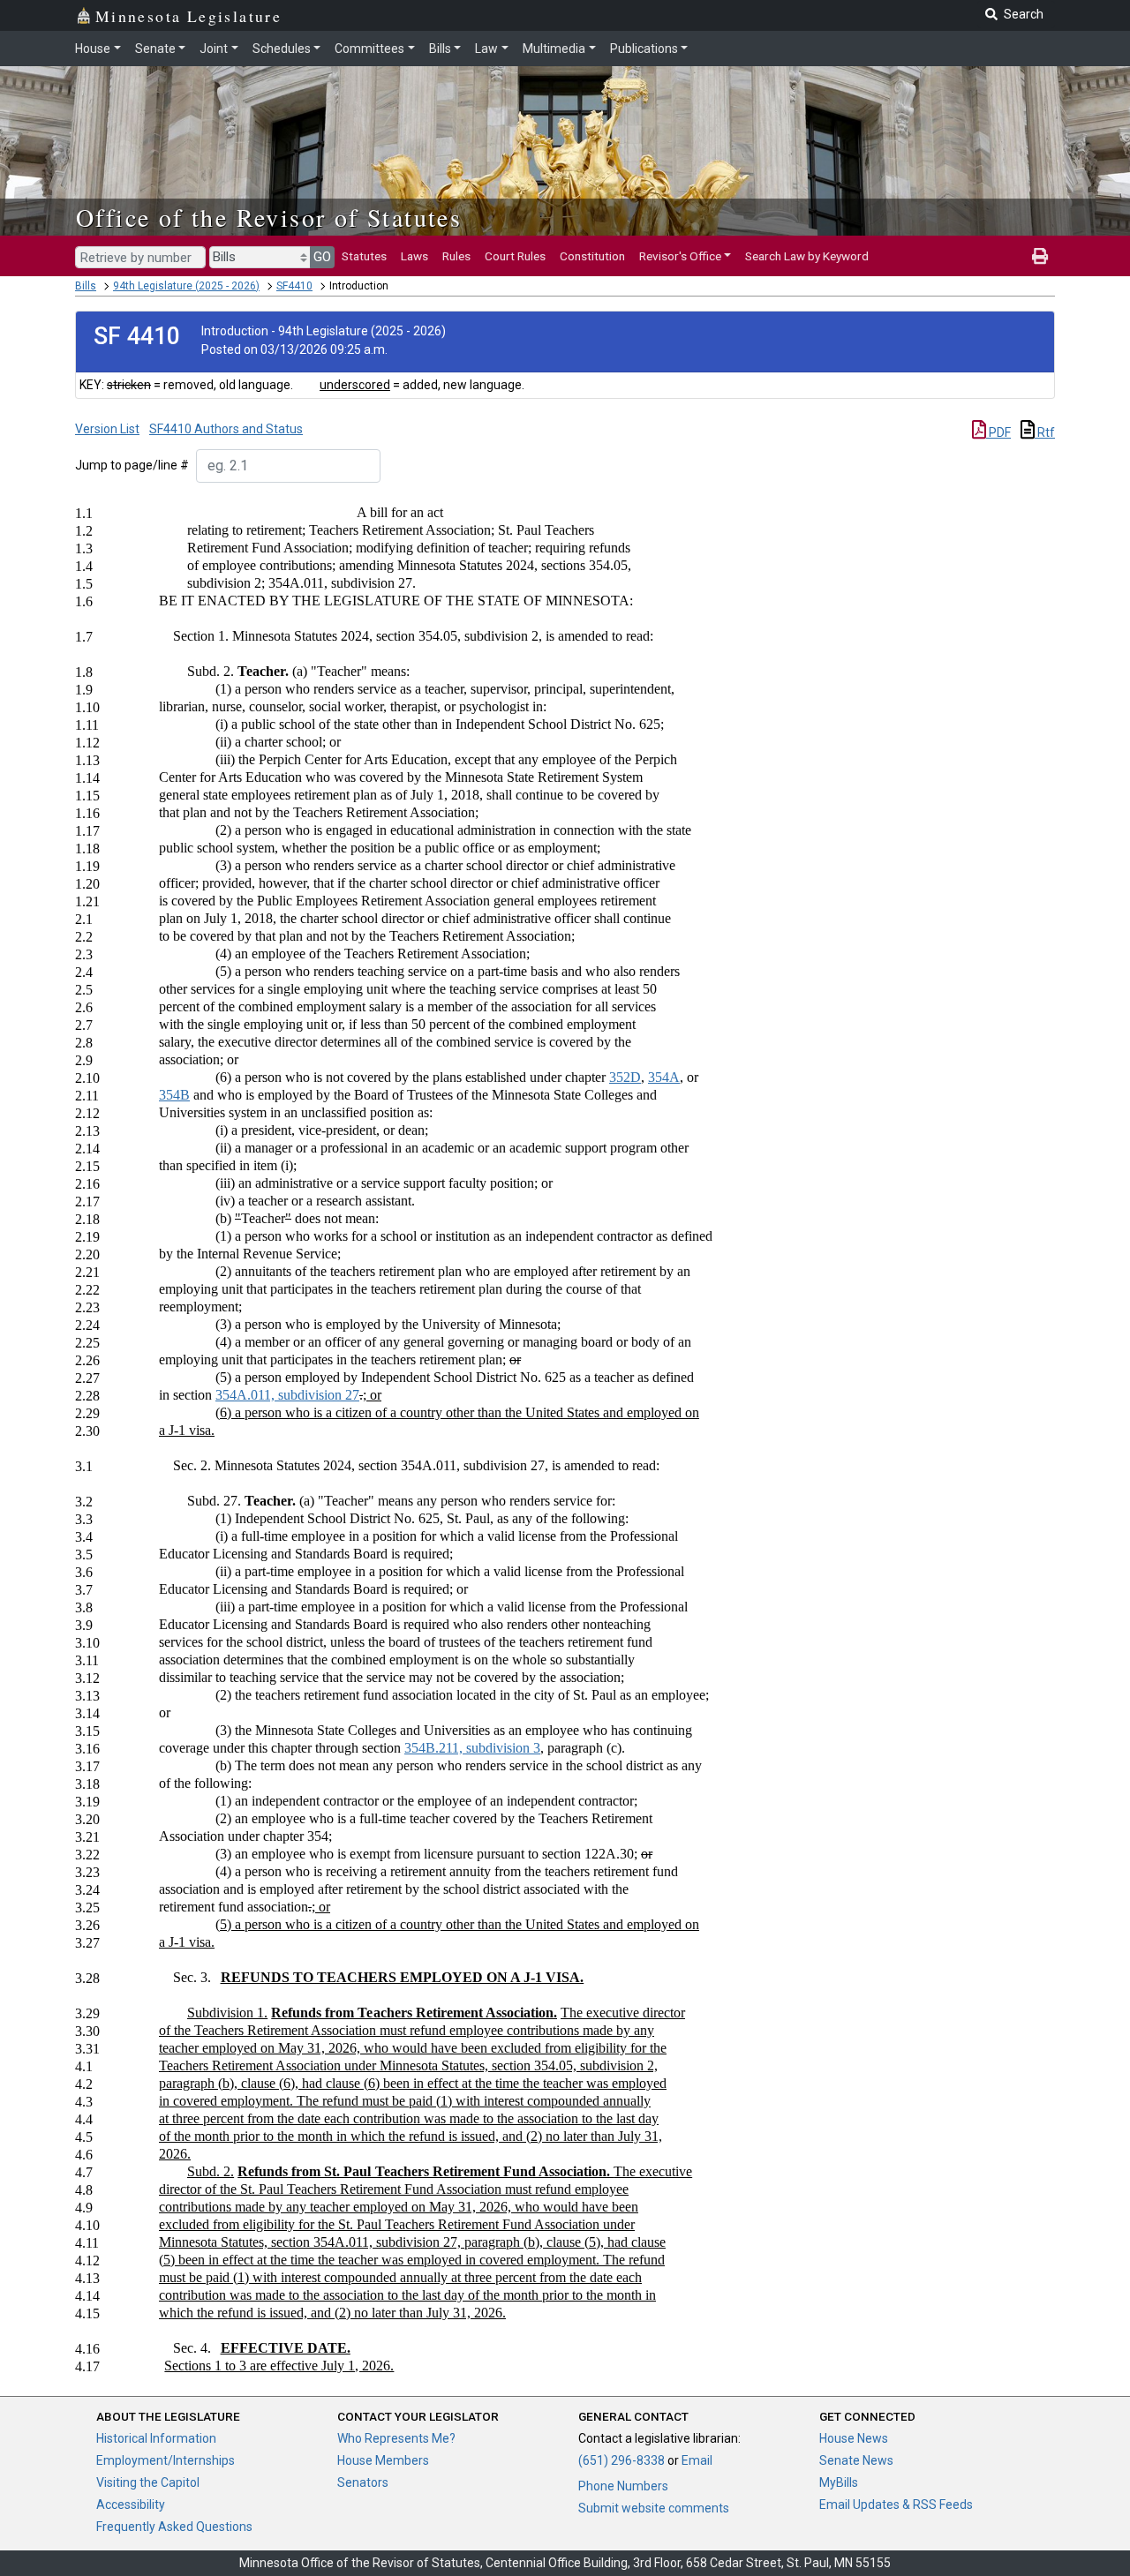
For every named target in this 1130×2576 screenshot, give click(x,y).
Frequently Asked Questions (174, 2527)
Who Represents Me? (396, 2438)
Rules (456, 256)
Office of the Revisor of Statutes (269, 217)
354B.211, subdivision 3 (472, 1748)
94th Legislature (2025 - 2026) (186, 286)
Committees (369, 49)
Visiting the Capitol (148, 2482)
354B (174, 1095)
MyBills (839, 2482)
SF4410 (294, 286)
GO (322, 257)
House (93, 49)
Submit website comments (654, 2508)
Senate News (856, 2460)
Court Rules (515, 256)
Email (697, 2460)
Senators (363, 2482)
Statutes (364, 256)
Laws (414, 256)
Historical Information (156, 2438)
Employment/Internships (166, 2460)
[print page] (1040, 256)
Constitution (592, 256)
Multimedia (554, 49)
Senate (155, 49)
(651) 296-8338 (621, 2460)
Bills (440, 49)
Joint (214, 49)
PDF (998, 432)
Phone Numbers (623, 2486)
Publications (644, 49)
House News (854, 2438)
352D (625, 1077)
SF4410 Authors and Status (226, 429)
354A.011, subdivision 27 (287, 1395)
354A (664, 1077)
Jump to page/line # (132, 465)
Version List (107, 429)
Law (486, 49)
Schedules (282, 49)
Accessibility (131, 2505)
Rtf (1045, 432)
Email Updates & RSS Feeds (896, 2505)
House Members (383, 2460)
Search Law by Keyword (807, 256)
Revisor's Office (680, 256)
